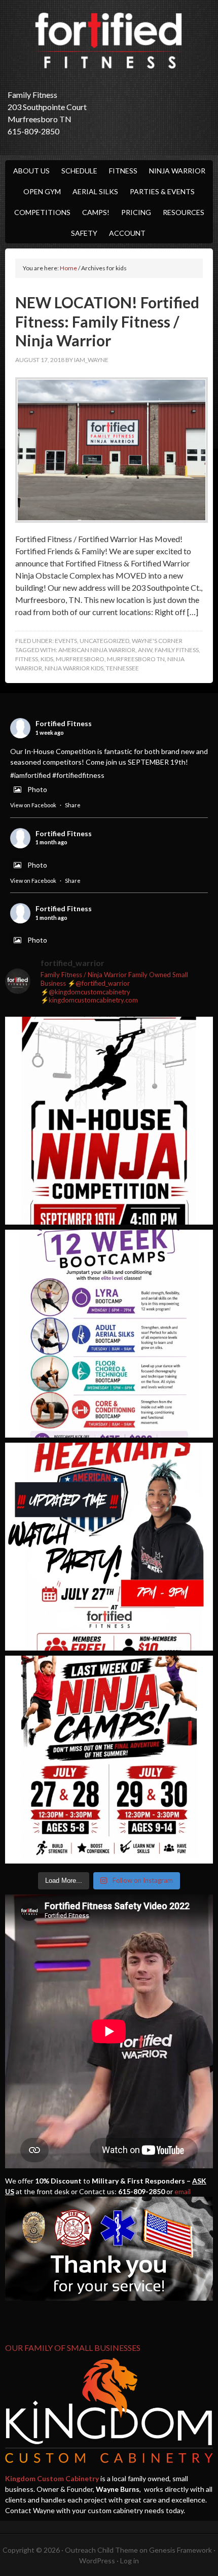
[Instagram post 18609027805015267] (109, 1760)
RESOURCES (184, 212)
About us (31, 171)
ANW (145, 650)
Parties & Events (162, 191)
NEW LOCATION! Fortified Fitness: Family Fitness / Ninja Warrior (107, 321)
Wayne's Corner (157, 641)
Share (73, 805)
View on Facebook (33, 805)
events (66, 641)
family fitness (177, 650)
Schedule (79, 171)
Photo (37, 789)
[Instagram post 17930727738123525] (109, 1334)
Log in (130, 2561)
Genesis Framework (180, 2550)
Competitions (42, 212)
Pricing (136, 212)
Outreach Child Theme (101, 2550)
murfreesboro (80, 659)
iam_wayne (91, 360)
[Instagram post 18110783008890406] (109, 1547)
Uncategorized (104, 641)
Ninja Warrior (177, 171)
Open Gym (42, 191)
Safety (84, 233)
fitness (27, 659)
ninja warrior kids (74, 668)
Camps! (96, 212)
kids (47, 659)
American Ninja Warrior (97, 650)
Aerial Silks (95, 191)
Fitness (123, 171)
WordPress (97, 2561)
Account (127, 233)
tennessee (122, 668)
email (183, 2191)
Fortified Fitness (109, 41)
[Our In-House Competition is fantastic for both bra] (109, 1121)
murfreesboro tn (136, 659)
